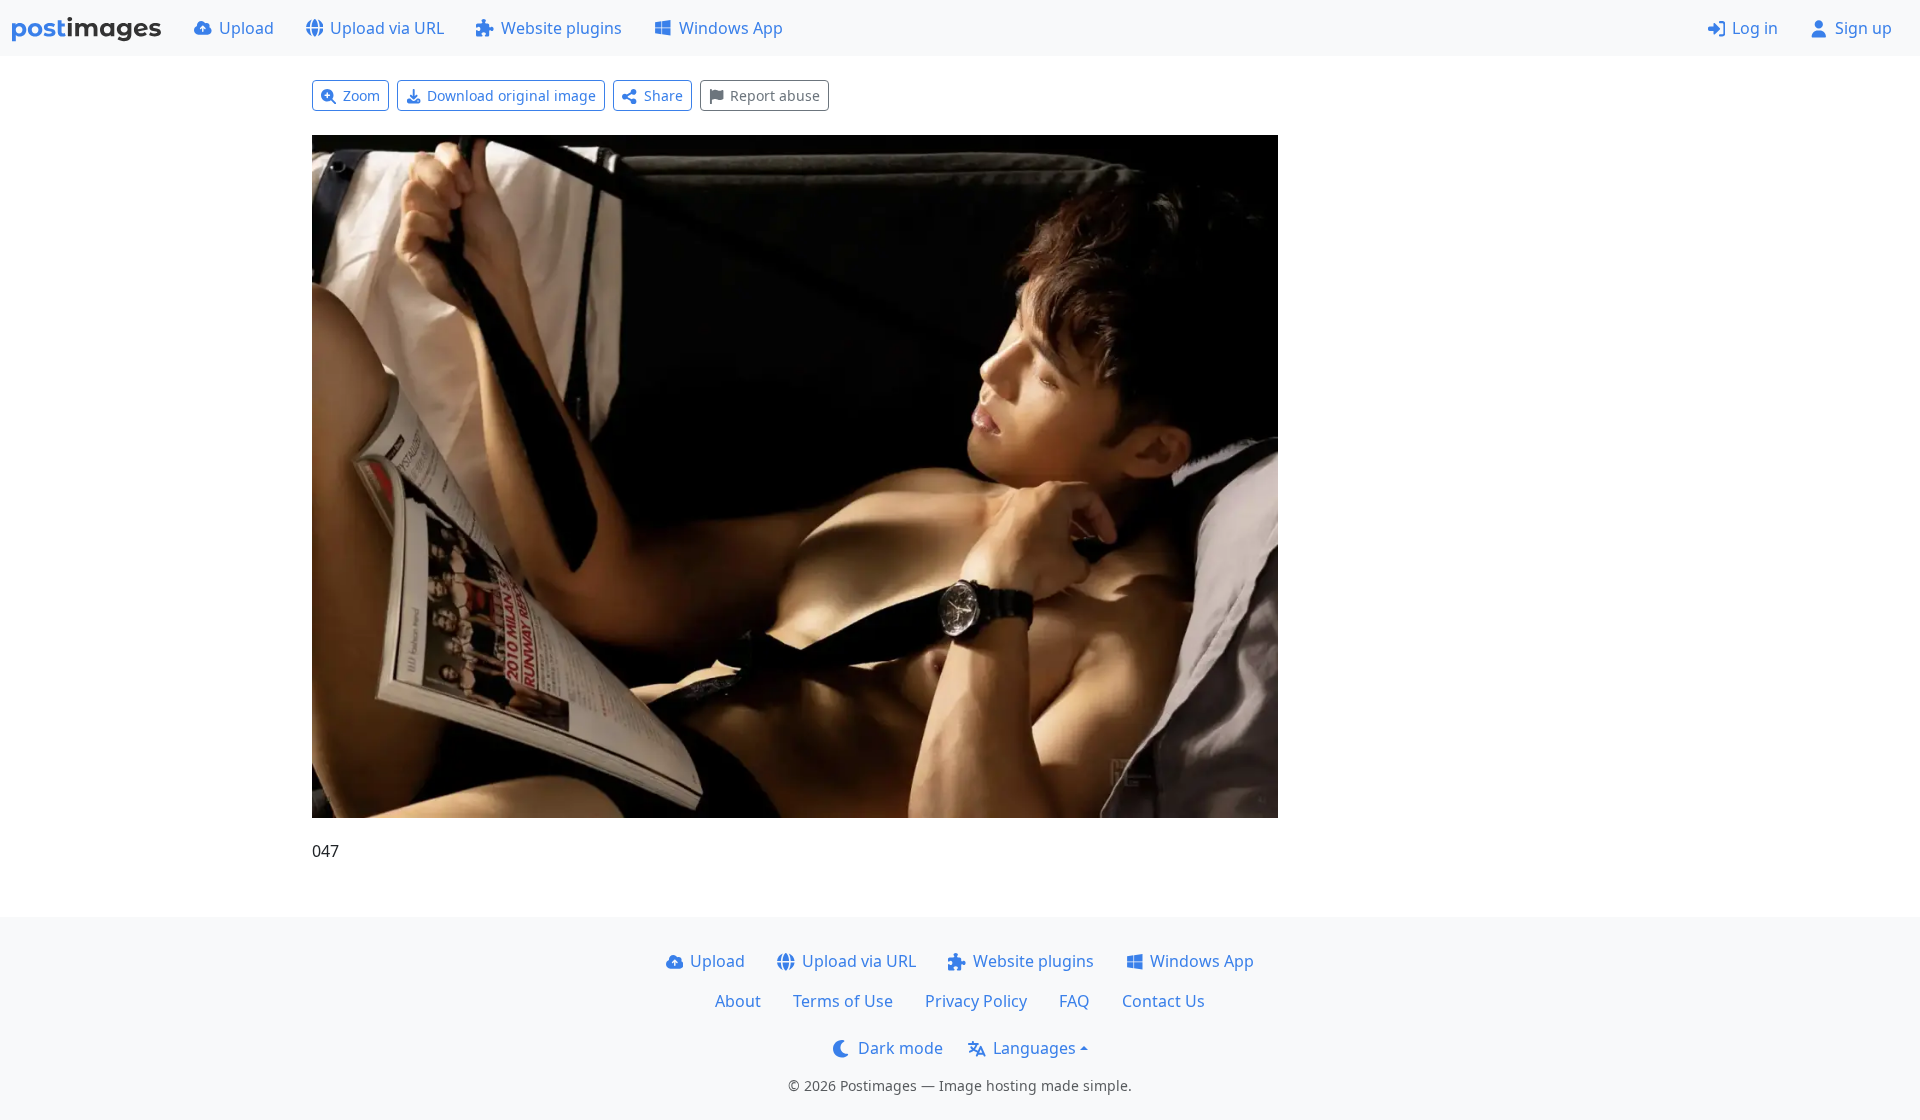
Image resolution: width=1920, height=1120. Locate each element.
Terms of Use (843, 1001)
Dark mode (900, 1048)
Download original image (511, 95)
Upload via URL (387, 28)
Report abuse (775, 95)
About (738, 1001)
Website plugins (561, 28)
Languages (1034, 1048)
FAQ (1074, 1001)
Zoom (361, 95)
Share (663, 95)
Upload (246, 28)
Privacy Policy (976, 1001)
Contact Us (1163, 1001)
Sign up (1863, 28)
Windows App (731, 28)
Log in (1755, 28)
